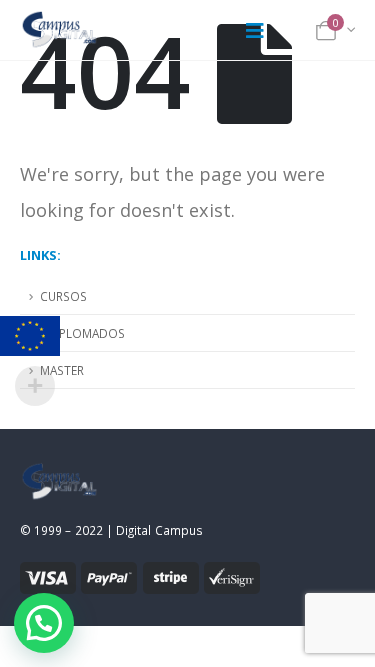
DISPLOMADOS (82, 333)
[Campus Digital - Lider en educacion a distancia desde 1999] (60, 30)
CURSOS (63, 296)
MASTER (62, 370)
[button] (44, 623)
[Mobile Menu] (255, 30)
